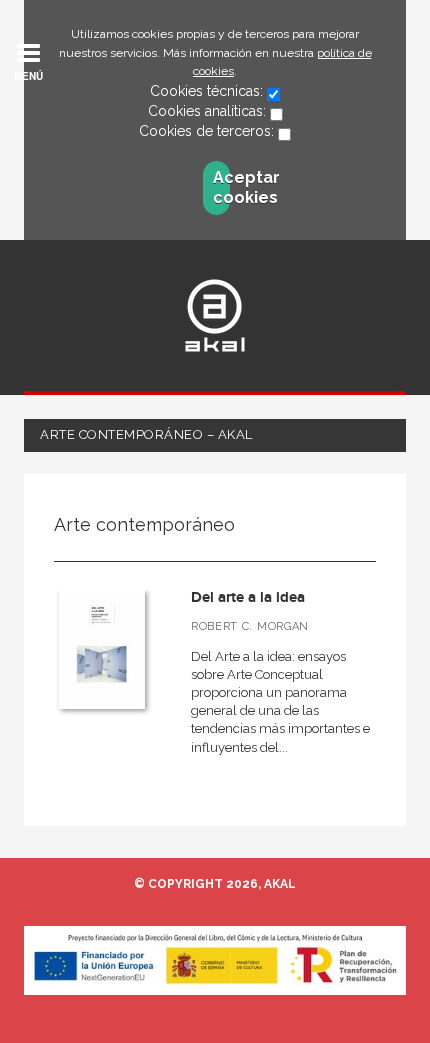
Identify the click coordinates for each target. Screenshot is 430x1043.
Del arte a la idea (248, 597)
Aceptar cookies (221, 187)
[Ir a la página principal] (215, 315)
